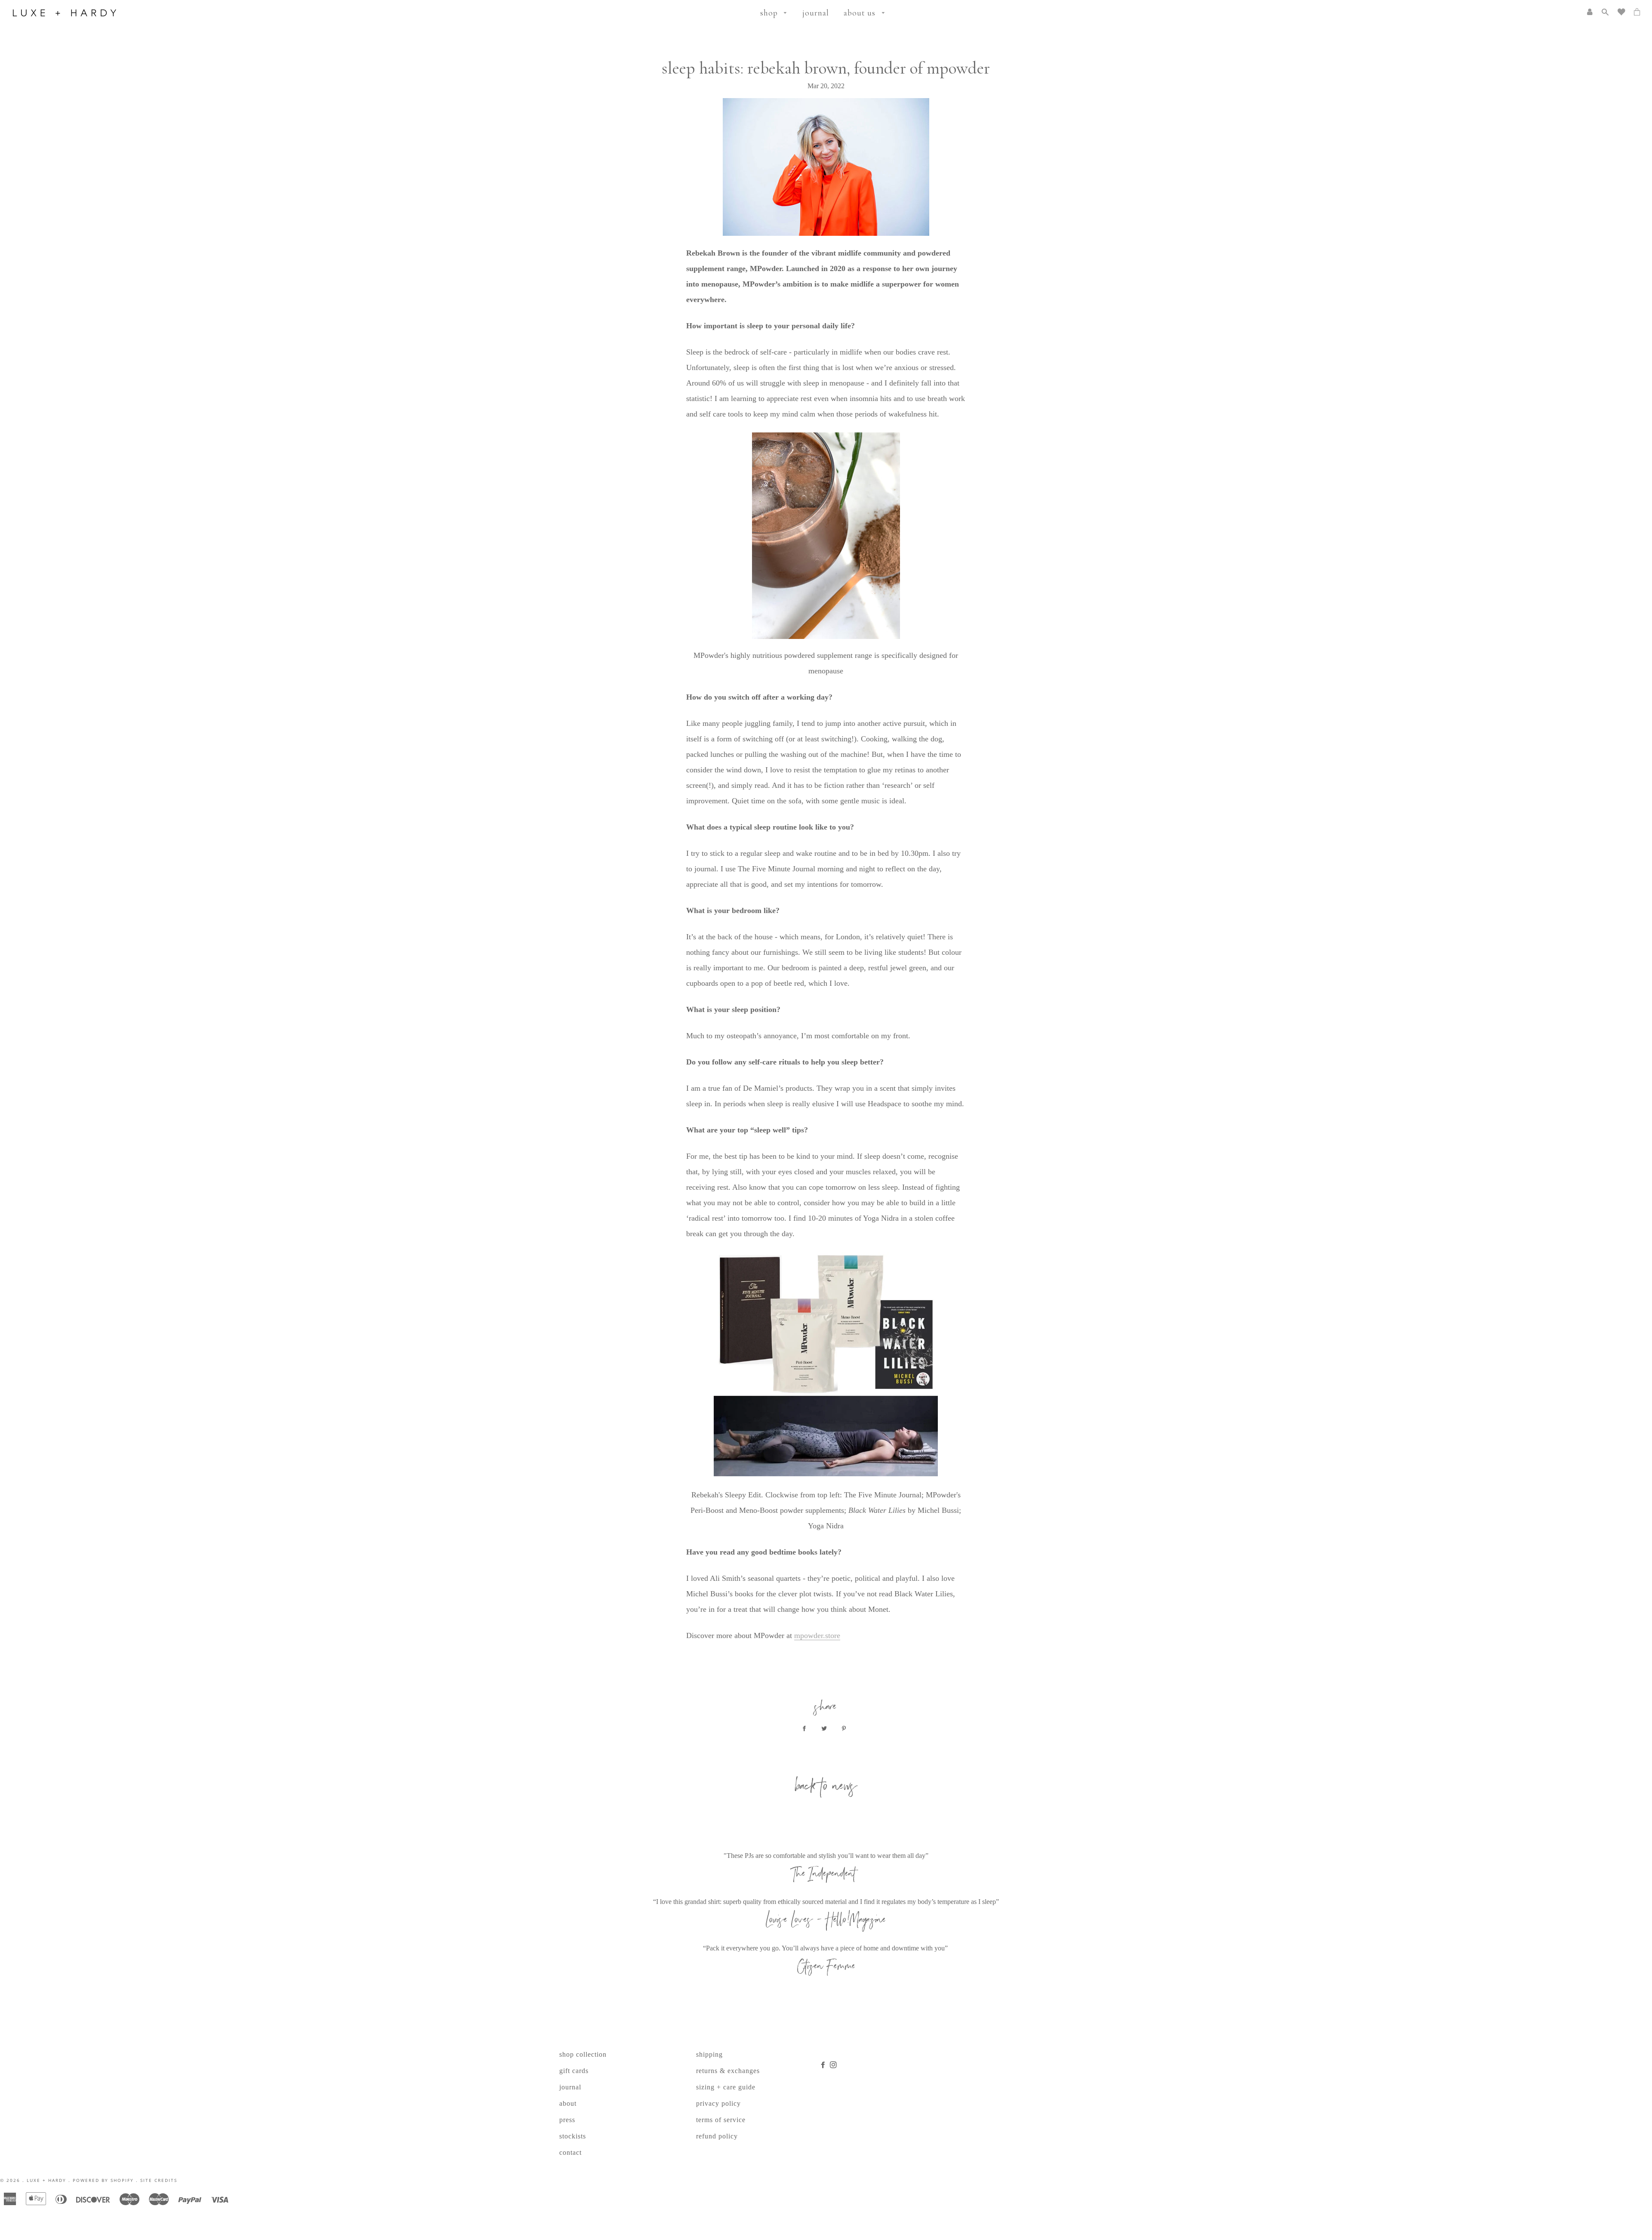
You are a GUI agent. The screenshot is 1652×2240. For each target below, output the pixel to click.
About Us (861, 13)
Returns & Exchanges (728, 2071)
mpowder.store (817, 1635)
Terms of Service (721, 2120)
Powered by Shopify (103, 2180)
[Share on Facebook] (806, 1729)
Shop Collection (583, 2054)
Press (567, 2120)
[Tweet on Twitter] (826, 1729)
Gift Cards (574, 2071)
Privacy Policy (718, 2103)
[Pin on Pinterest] (846, 1729)
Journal (816, 13)
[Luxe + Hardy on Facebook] (825, 2065)
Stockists (573, 2136)
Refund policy (717, 2136)
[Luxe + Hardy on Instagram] (834, 2065)
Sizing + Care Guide (726, 2087)
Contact (570, 2152)
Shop (770, 13)
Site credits (159, 2180)
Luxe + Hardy (46, 2180)
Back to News (826, 1788)
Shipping (709, 2054)
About (568, 2103)
